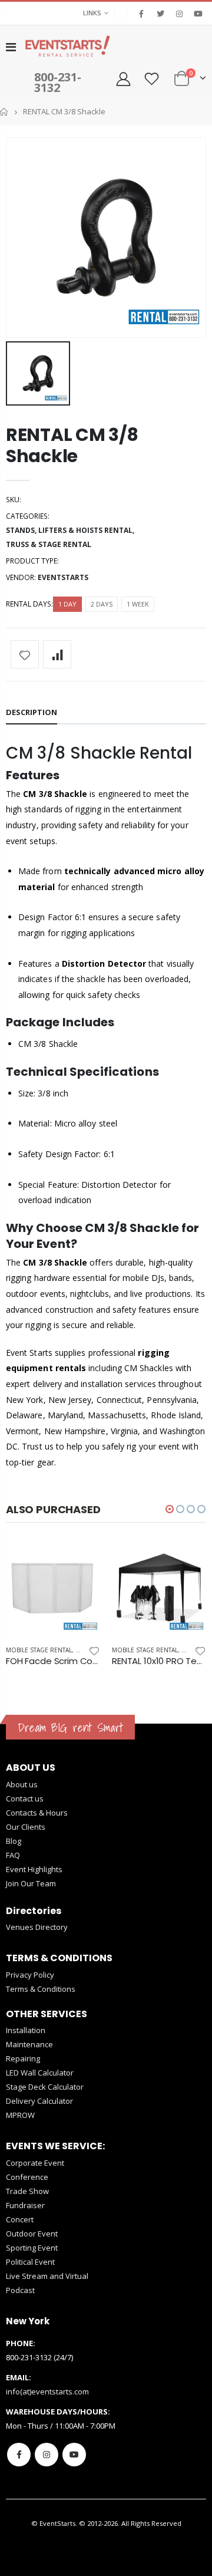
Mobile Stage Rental (39, 1650)
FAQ (13, 1855)
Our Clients (26, 1827)
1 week (138, 604)
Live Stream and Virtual (47, 2276)
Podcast (20, 2290)
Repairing (23, 2058)
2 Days (102, 604)
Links (92, 13)
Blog (14, 1841)
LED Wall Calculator (40, 2073)
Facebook (19, 2455)
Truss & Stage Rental (49, 544)
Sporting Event (32, 2248)
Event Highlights (34, 1869)
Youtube (74, 2455)
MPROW (20, 2115)
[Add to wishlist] (25, 654)
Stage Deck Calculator (45, 2087)
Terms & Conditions (41, 1989)
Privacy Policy (30, 1975)
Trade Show (27, 2191)
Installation (26, 2030)
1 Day (67, 604)
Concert (20, 2219)
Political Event (30, 2262)
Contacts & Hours (37, 1813)
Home (4, 112)
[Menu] (11, 47)
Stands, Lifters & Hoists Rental (69, 530)
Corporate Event (35, 2163)
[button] (170, 1509)
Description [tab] (32, 712)
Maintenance (29, 2044)
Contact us (25, 1798)
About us (22, 1784)
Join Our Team (31, 1883)
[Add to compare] (57, 654)
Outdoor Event (32, 2234)
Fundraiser (25, 2205)
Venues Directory (37, 1927)
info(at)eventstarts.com (47, 2391)
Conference (27, 2177)
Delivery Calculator (39, 2101)
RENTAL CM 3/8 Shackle (72, 445)
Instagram (47, 2455)
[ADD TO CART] (81, 1561)
